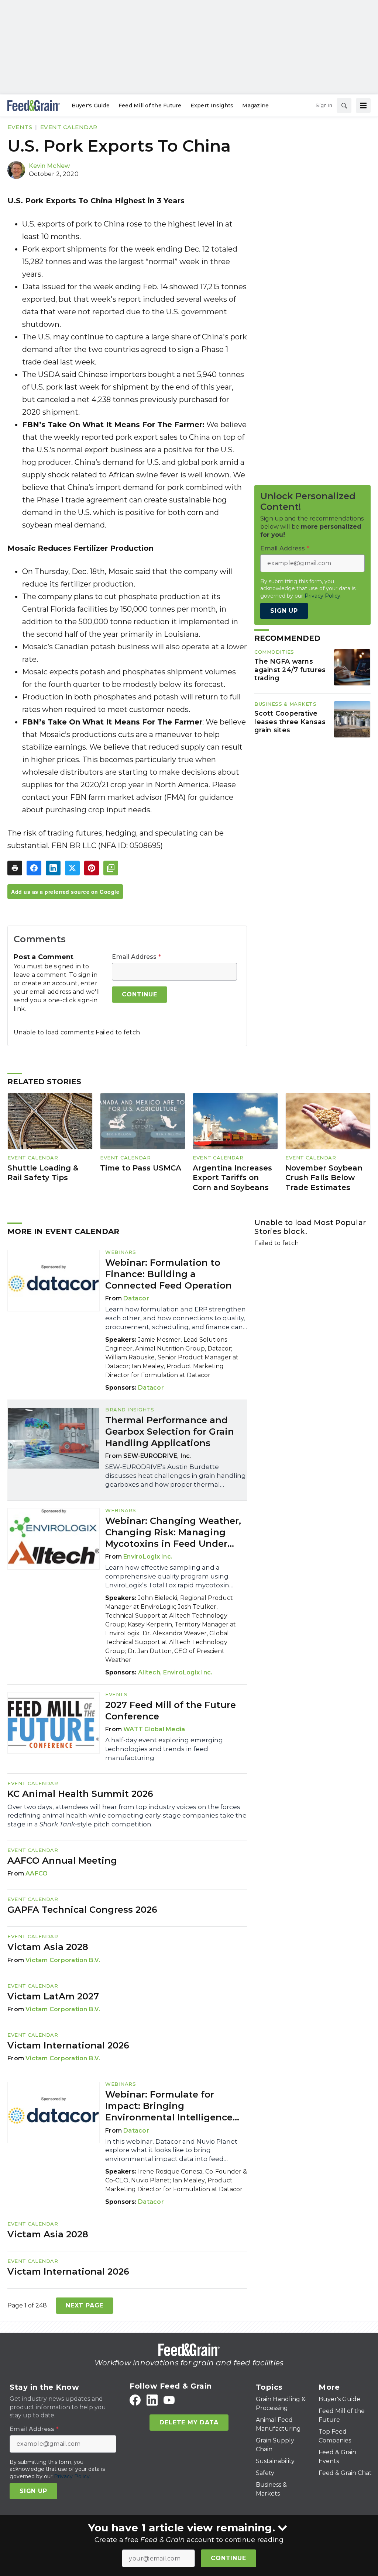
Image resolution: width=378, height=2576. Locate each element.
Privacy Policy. (323, 596)
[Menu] (363, 106)
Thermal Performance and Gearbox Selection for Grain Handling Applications (170, 1432)
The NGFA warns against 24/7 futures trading (290, 670)
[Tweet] (72, 868)
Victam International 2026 (68, 2045)
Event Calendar (69, 127)
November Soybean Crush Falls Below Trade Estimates (324, 1178)
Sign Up (284, 611)
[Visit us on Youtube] (169, 2400)
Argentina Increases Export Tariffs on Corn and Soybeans (232, 1178)
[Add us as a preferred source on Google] (111, 868)
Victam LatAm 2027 (53, 1996)
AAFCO (37, 1873)
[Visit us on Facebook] (135, 2400)
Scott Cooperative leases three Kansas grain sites (290, 722)
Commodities (274, 652)
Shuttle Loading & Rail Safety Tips (43, 1173)
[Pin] (92, 868)
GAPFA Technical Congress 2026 (82, 1910)
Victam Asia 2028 (48, 1947)
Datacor (136, 1298)
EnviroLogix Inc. (148, 1557)
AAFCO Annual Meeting (62, 1861)
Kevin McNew (49, 166)
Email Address (136, 957)
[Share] (34, 868)
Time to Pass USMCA (141, 1168)
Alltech (149, 1672)
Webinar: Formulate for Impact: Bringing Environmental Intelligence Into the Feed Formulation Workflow (169, 2106)
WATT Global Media (154, 1729)
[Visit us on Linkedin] (152, 2400)
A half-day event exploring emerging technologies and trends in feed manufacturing (164, 1749)
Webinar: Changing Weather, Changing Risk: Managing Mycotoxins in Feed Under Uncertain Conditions (173, 1533)
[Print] (15, 868)
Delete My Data (189, 2422)
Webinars (121, 1252)
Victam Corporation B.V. (63, 1960)
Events (20, 127)
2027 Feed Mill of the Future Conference (171, 1711)
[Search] (344, 106)
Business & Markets (285, 704)
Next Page (85, 2305)
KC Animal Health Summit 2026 (80, 1794)
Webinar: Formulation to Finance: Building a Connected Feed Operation (169, 1274)
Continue (228, 2558)
